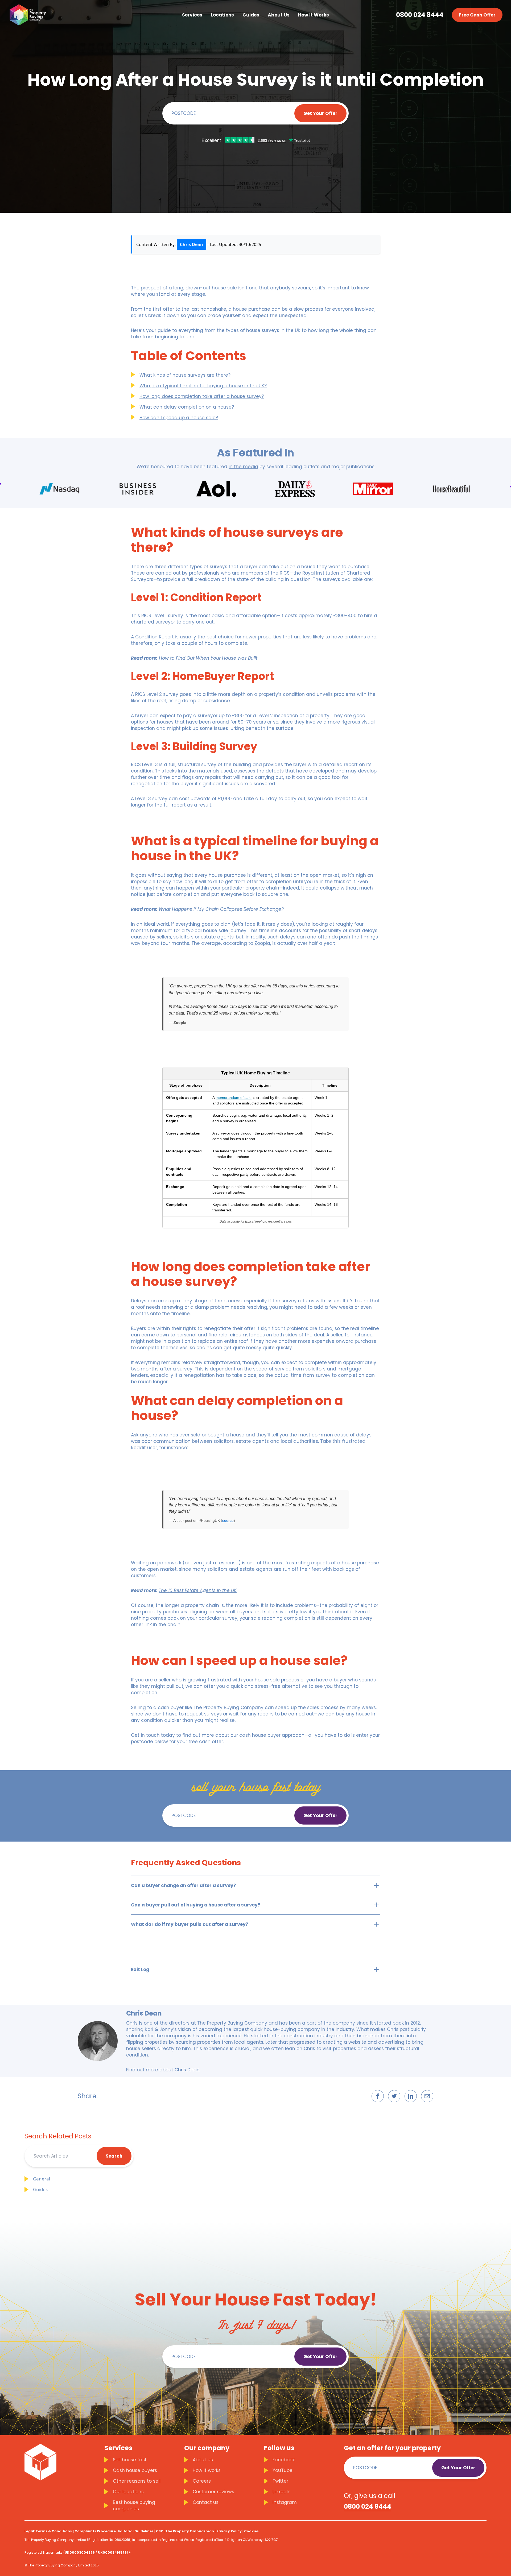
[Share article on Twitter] (394, 2096)
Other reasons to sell (137, 2481)
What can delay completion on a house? (187, 407)
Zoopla (262, 943)
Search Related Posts (58, 2136)
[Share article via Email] (427, 2096)
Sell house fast (130, 2460)
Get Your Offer (320, 113)
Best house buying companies (134, 2506)
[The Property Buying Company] (27, 15)
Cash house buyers (135, 2470)
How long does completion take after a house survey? (202, 396)
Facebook (284, 2460)
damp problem (212, 1307)
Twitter (280, 2481)
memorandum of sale (234, 1098)
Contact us (206, 2502)
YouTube (283, 2470)
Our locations (128, 2492)
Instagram (285, 2502)
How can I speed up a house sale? (179, 418)
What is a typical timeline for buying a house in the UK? (203, 386)
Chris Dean (191, 244)
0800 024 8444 (420, 15)
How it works (207, 2470)
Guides (40, 2189)
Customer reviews (213, 2492)
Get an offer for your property (392, 2448)
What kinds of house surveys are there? (185, 375)
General (42, 2179)
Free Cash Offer (477, 15)
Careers (202, 2481)
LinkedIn (282, 2492)
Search (114, 2156)
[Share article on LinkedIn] (411, 2096)
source (228, 1520)
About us (203, 2460)
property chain (262, 888)
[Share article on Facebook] (378, 2096)
